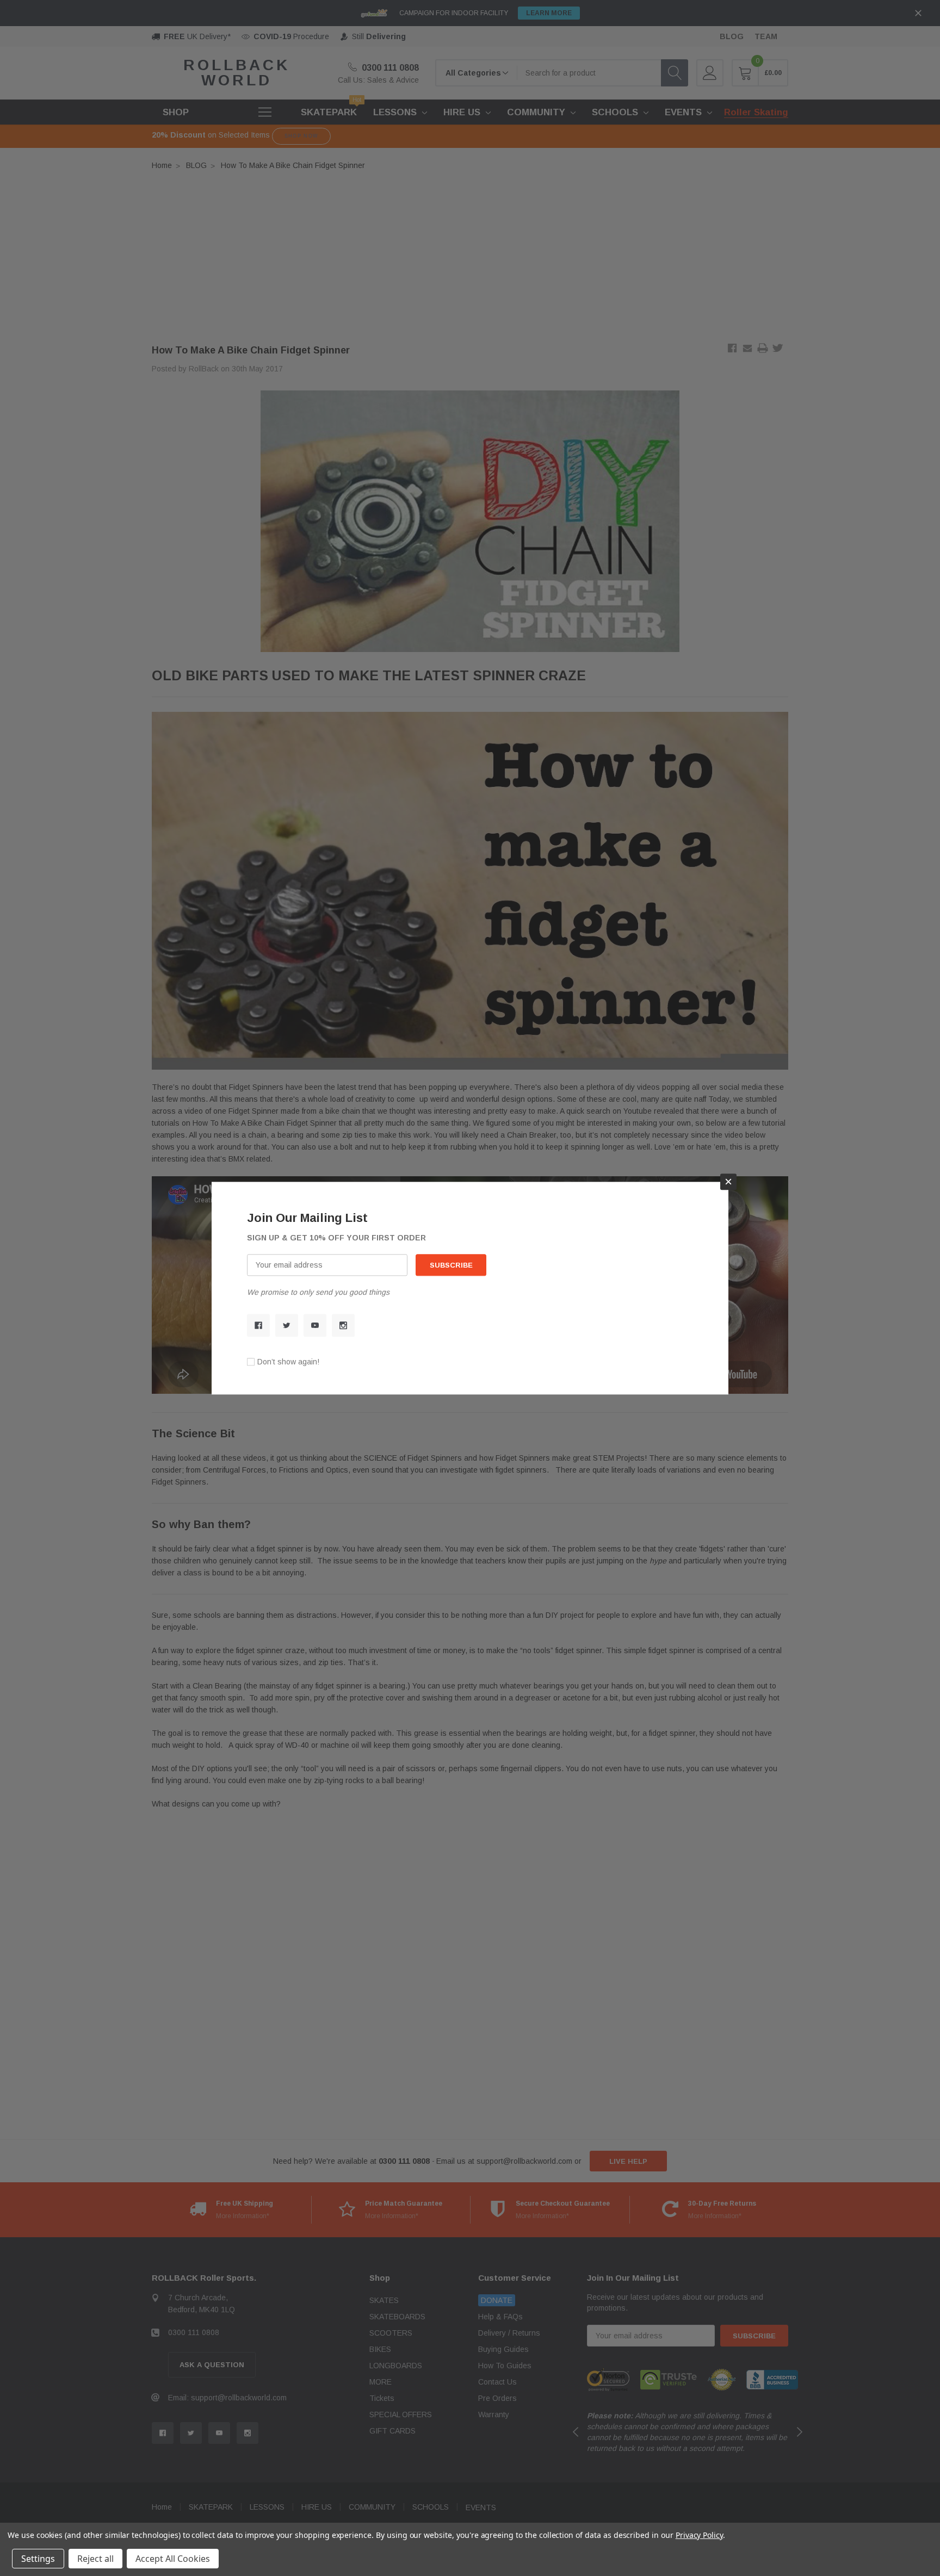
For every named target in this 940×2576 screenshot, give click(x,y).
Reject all (95, 2559)
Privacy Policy (699, 2535)
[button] (728, 1182)
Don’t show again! (288, 1362)
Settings (38, 2559)
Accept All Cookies (173, 2559)
